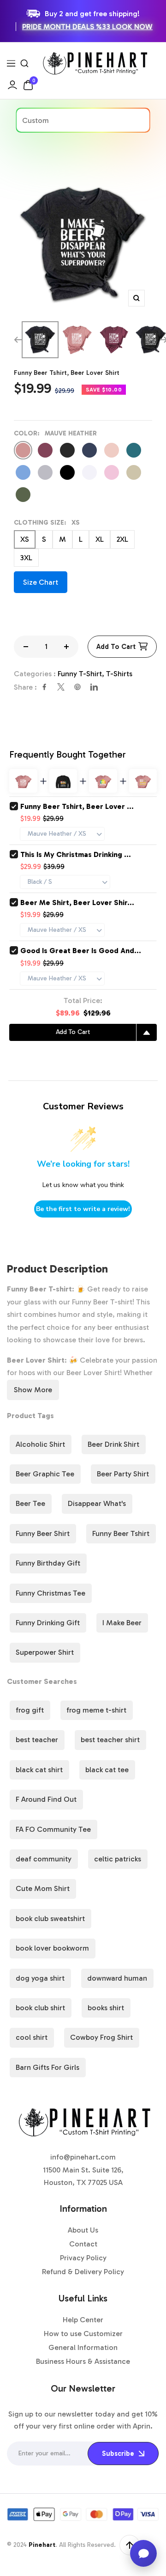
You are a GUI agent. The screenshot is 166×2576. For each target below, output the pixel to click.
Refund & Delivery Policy (83, 2272)
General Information (83, 2347)
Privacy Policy (83, 2258)
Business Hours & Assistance (83, 2361)
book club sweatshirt (50, 1918)
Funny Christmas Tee (50, 1593)
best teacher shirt (110, 1740)
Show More (33, 1390)
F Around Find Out (46, 1799)
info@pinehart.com (83, 2157)
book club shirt (40, 2008)
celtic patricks (118, 1859)
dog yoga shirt (40, 1978)
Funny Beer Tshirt (121, 1533)
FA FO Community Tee (53, 1829)
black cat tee (107, 1770)
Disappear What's (97, 1503)
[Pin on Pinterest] (77, 687)
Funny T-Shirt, (82, 674)
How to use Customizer (83, 2334)
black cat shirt (39, 1770)
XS (25, 539)
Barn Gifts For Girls (47, 2067)
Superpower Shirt (45, 1652)
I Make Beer (122, 1623)
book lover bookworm (52, 1948)
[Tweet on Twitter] (61, 687)
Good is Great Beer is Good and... (81, 951)
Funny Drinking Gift (48, 1623)
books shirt (106, 2008)
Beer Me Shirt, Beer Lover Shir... (77, 903)
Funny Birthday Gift (48, 1563)
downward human (117, 1978)
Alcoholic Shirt (40, 1444)
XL (100, 539)
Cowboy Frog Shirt (101, 2037)
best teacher (37, 1740)
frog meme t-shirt (96, 1710)
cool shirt (32, 2037)
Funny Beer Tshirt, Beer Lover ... (77, 806)
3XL (26, 558)
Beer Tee (30, 1503)
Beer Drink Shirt (113, 1444)
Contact (83, 2244)
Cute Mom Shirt (43, 1888)
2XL (122, 539)
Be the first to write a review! (83, 1209)
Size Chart (41, 582)
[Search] (24, 63)
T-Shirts (119, 674)
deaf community (44, 1859)
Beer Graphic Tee (45, 1474)
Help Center (83, 2320)
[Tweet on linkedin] (94, 687)
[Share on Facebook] (44, 687)
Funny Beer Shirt (43, 1533)
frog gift (30, 1710)
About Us (83, 2230)
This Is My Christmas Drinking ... (76, 854)
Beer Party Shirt (123, 1474)
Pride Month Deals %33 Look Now (87, 27)
